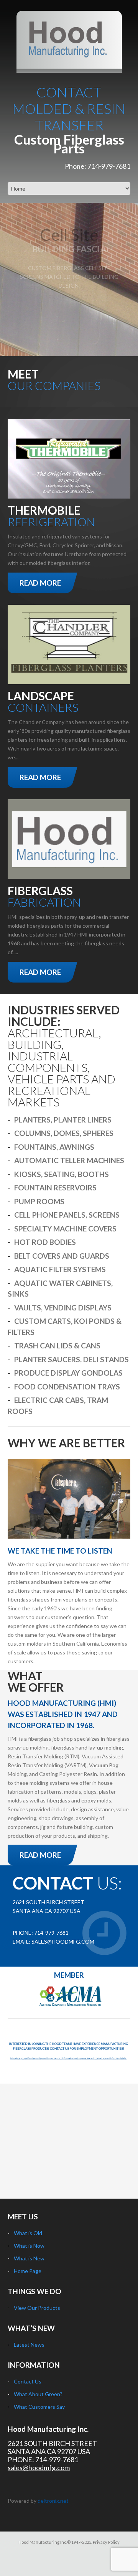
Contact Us (28, 2381)
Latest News (29, 2345)
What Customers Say (39, 2407)
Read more (40, 583)
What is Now (29, 2246)
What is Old (28, 2233)
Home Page (28, 2271)
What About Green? (38, 2394)
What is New (29, 2258)
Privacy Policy (106, 2542)
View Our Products (37, 2308)
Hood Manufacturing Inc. (48, 2429)
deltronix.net (53, 2501)
